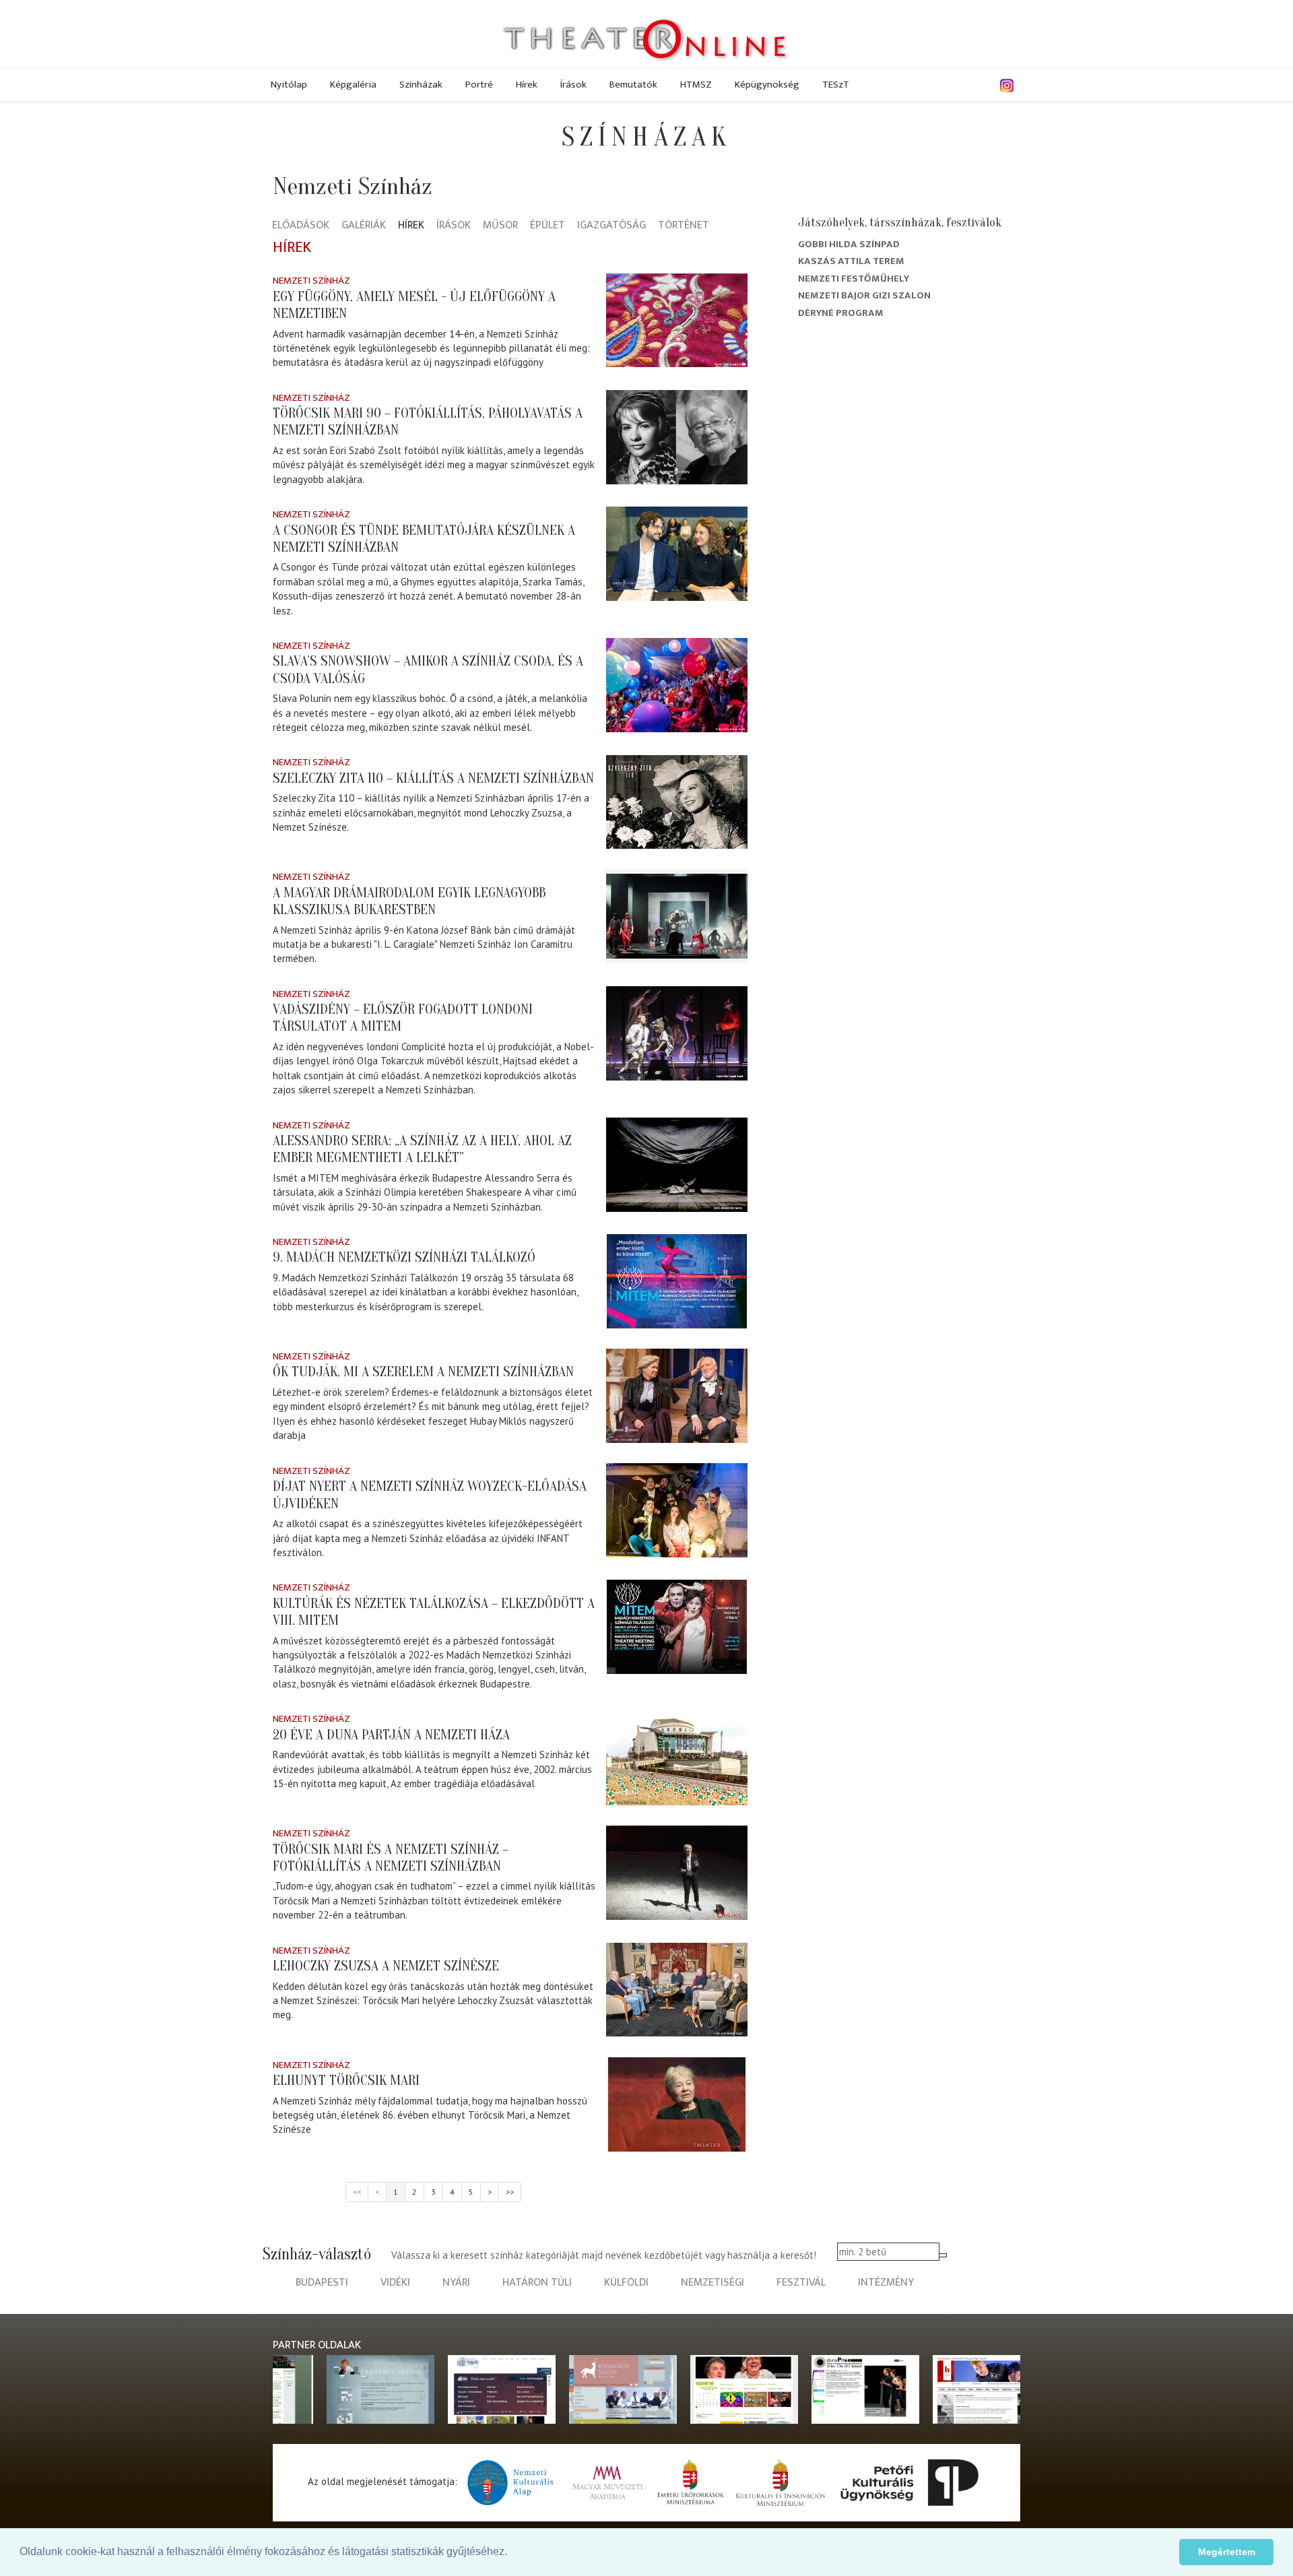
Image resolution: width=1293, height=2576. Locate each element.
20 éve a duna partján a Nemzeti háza (391, 1735)
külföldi (626, 2283)
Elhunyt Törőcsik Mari (346, 2080)
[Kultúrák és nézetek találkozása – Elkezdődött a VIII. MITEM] (677, 1627)
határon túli (537, 2283)
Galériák (364, 226)
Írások (573, 85)
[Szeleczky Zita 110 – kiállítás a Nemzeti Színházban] (677, 802)
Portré (479, 85)
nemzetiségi (712, 2283)
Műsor (500, 226)
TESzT (836, 85)
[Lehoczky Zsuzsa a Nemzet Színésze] (677, 1990)
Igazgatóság (611, 226)
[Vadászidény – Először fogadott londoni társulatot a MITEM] (677, 1033)
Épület (548, 226)
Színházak (421, 85)
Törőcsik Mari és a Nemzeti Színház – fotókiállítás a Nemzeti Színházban (391, 1858)
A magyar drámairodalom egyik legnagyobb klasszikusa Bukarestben (409, 901)
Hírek (527, 85)
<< (357, 2192)
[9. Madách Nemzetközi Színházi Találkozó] (677, 1281)
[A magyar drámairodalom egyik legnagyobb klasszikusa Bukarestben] (677, 916)
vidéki (395, 2283)
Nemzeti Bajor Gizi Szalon (864, 295)
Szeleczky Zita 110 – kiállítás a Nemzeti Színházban (433, 778)
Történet (684, 226)
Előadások (301, 226)
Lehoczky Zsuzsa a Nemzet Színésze (386, 1966)
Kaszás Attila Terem (851, 261)
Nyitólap (289, 85)
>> (510, 2192)
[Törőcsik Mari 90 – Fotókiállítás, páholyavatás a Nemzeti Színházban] (677, 437)
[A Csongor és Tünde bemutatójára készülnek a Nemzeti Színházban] (677, 554)
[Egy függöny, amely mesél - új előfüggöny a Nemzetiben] (677, 320)
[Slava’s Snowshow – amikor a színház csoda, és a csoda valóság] (677, 685)
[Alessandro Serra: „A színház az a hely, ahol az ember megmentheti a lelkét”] (677, 1165)
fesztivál (801, 2283)
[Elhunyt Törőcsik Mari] (677, 2104)
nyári (456, 2283)
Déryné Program (841, 313)
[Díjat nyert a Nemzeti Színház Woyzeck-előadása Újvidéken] (677, 1510)
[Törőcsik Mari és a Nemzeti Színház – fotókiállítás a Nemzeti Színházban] (677, 1873)
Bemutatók (633, 85)
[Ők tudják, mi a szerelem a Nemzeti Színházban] (677, 1396)
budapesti (322, 2283)
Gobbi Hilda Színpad (849, 244)
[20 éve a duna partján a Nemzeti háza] (677, 1758)
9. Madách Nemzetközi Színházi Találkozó (404, 1257)
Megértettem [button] (1227, 2552)
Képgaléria (353, 85)
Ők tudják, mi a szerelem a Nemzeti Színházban (423, 1372)
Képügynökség (767, 85)
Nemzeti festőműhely (854, 279)
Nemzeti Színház (311, 281)
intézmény (886, 2283)
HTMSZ (696, 85)
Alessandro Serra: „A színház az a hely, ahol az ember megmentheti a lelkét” (422, 1149)
